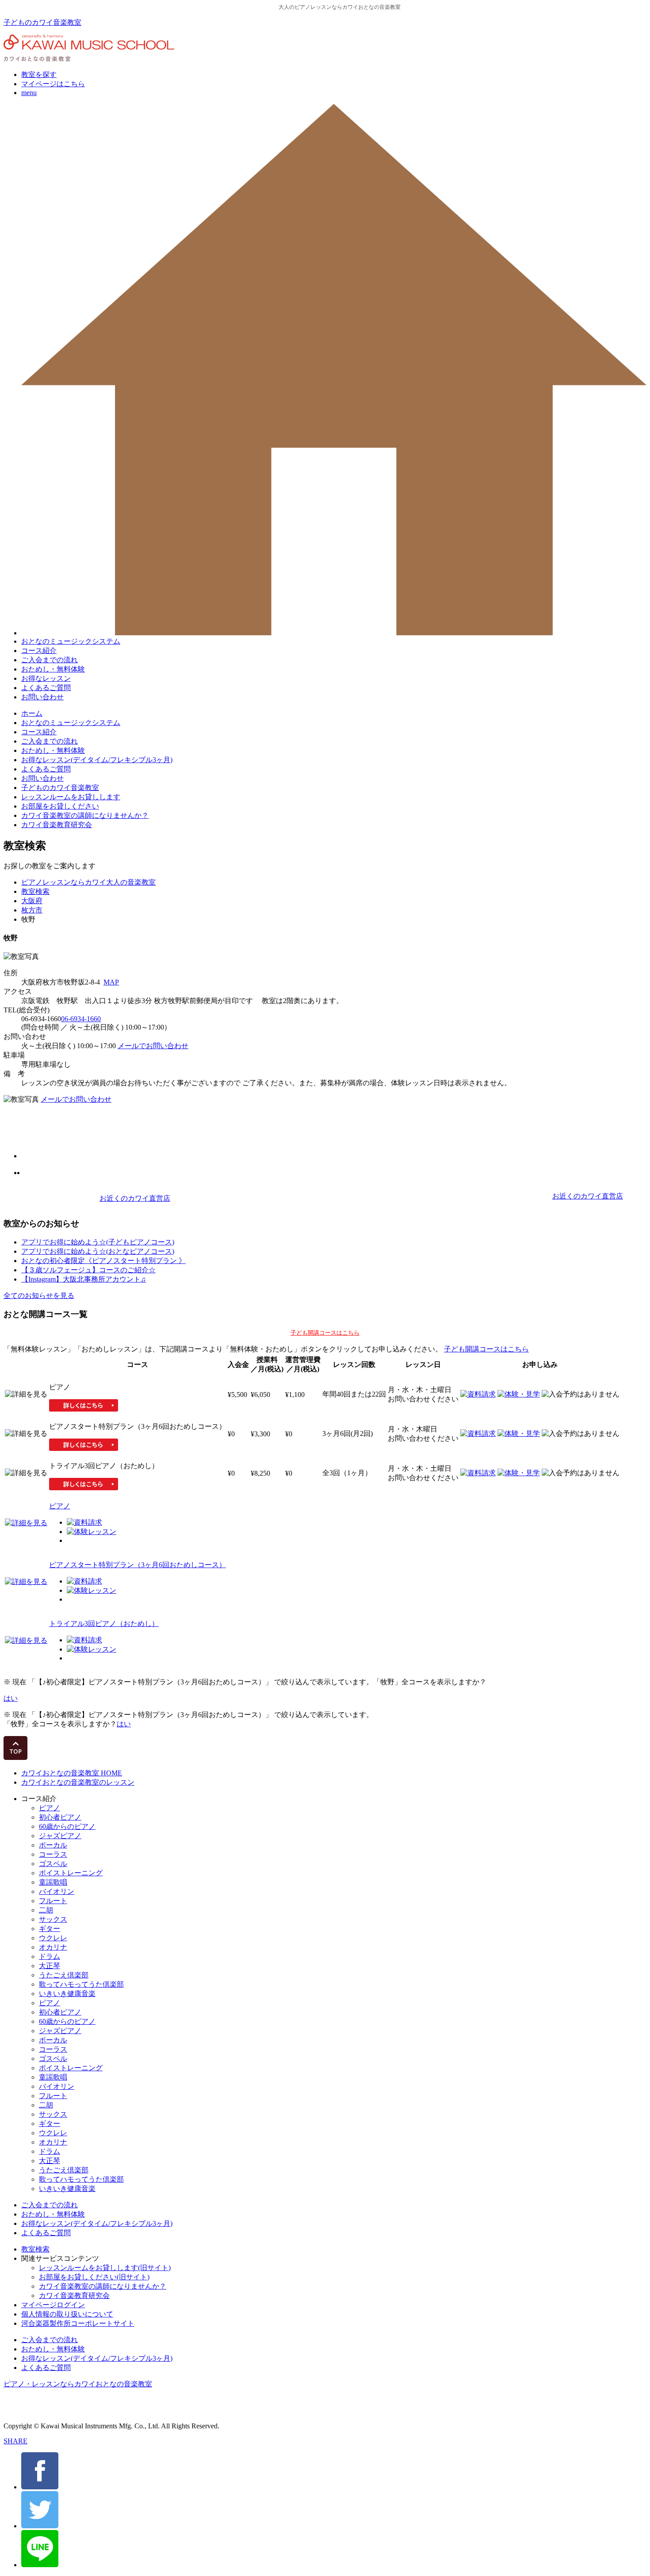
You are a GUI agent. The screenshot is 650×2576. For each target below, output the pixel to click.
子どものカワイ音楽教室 (42, 22)
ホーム (32, 713)
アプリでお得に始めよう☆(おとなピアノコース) (98, 1251)
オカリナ (53, 1947)
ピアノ (60, 1506)
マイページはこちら (53, 84)
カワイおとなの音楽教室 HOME (72, 1773)
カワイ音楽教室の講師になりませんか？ (85, 815)
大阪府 (32, 901)
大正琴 (50, 1966)
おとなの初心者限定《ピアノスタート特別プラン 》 (103, 1261)
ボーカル (53, 1845)
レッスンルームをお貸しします (71, 797)
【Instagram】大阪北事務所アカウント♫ (84, 1279)
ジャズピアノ (60, 1836)
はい (11, 1698)
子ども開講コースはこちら (325, 1333)
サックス (53, 1919)
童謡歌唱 (53, 1882)
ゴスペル (53, 1864)
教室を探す (39, 74)
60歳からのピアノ (67, 1826)
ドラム (50, 1956)
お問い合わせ (42, 697)
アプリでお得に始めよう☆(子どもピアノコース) (98, 1242)
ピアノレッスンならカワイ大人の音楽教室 (88, 882)
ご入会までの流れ (50, 660)
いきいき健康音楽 (67, 1994)
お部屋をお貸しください (60, 806)
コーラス (53, 1854)
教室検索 (35, 891)
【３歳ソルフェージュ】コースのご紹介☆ (88, 1270)
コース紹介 (39, 651)
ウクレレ (53, 1938)
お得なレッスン (46, 678)
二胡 (46, 1910)
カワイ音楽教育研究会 (57, 825)
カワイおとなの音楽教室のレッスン (78, 1782)
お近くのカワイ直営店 (135, 1198)
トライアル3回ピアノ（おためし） (104, 1624)
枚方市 (32, 910)
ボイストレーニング (71, 1873)
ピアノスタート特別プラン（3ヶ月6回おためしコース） (138, 1565)
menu (29, 93)
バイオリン (57, 1891)
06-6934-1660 (81, 1019)
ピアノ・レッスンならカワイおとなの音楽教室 (78, 2384)
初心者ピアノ (60, 1817)
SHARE (15, 2441)
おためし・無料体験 (53, 669)
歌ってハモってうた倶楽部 (81, 1984)
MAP (111, 982)
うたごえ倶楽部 (64, 1975)
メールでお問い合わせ (153, 1046)
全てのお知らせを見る (39, 1296)
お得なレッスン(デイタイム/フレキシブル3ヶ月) (97, 760)
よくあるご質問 (46, 688)
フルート (53, 1901)
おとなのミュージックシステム (71, 641)
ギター (50, 1929)
